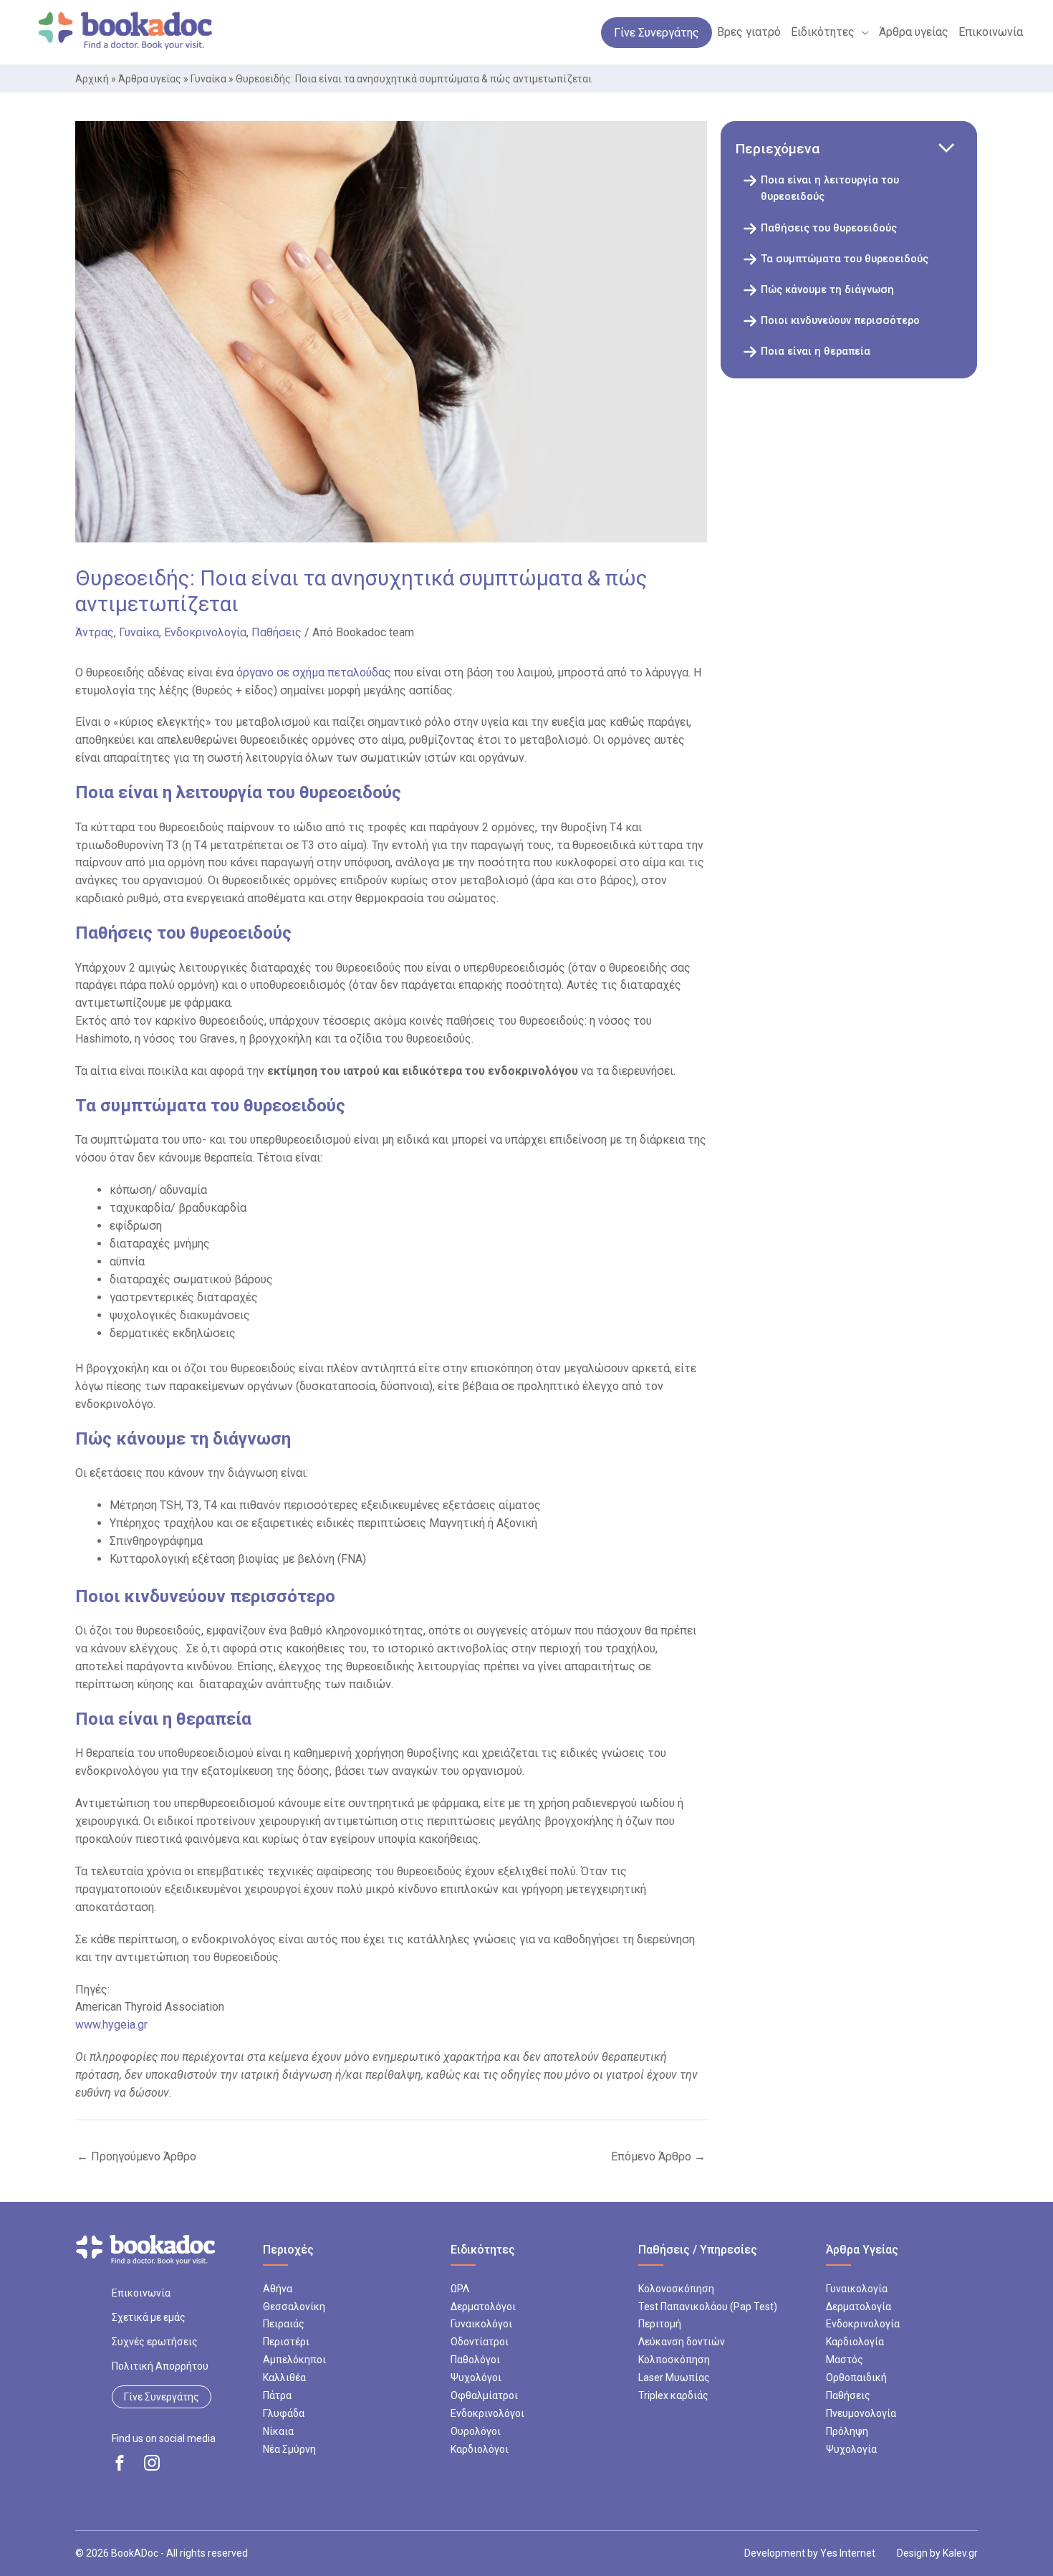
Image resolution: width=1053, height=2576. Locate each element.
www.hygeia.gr (111, 2025)
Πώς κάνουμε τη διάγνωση (827, 290)
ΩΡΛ (460, 2289)
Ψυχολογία (851, 2449)
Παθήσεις (277, 632)
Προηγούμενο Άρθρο (136, 2156)
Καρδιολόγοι (480, 2449)
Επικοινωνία (141, 2293)
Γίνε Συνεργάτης (162, 2397)
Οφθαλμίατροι (484, 2395)
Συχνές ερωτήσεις (155, 2342)
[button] (862, 32)
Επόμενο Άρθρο (658, 2156)
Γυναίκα (208, 79)
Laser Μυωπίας (674, 2378)
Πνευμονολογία (861, 2413)
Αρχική (92, 79)
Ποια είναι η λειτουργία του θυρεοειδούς (830, 188)
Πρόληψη (847, 2431)
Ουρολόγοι (476, 2431)
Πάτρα (277, 2395)
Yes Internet (848, 2553)
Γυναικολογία (857, 2289)
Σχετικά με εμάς (149, 2317)
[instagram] (152, 2463)
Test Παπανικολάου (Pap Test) (708, 2307)
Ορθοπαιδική (856, 2378)
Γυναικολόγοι (481, 2324)
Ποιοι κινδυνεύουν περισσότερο (840, 321)
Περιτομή (660, 2324)
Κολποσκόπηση (674, 2360)
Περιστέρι (286, 2342)
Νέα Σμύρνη (289, 2449)
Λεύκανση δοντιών (682, 2342)
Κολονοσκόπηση (676, 2289)
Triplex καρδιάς (673, 2395)
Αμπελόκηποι (294, 2360)
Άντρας (95, 632)
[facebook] (120, 2463)
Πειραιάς (284, 2324)
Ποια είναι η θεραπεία (816, 351)
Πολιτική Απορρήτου (160, 2366)
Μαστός (845, 2360)
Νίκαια (278, 2431)
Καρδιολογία (855, 2342)
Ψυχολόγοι (476, 2378)
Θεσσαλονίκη (294, 2307)
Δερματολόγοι (483, 2307)
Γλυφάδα (284, 2413)
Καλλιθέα (284, 2378)
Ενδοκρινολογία (205, 632)
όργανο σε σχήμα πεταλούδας (314, 672)
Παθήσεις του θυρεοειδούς (830, 228)
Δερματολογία (859, 2307)
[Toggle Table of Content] (946, 149)
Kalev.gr (960, 2553)
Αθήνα (278, 2289)
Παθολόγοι (475, 2360)
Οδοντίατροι (480, 2342)
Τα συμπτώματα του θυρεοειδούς (846, 259)
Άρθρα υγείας (150, 79)
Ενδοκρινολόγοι (487, 2413)
